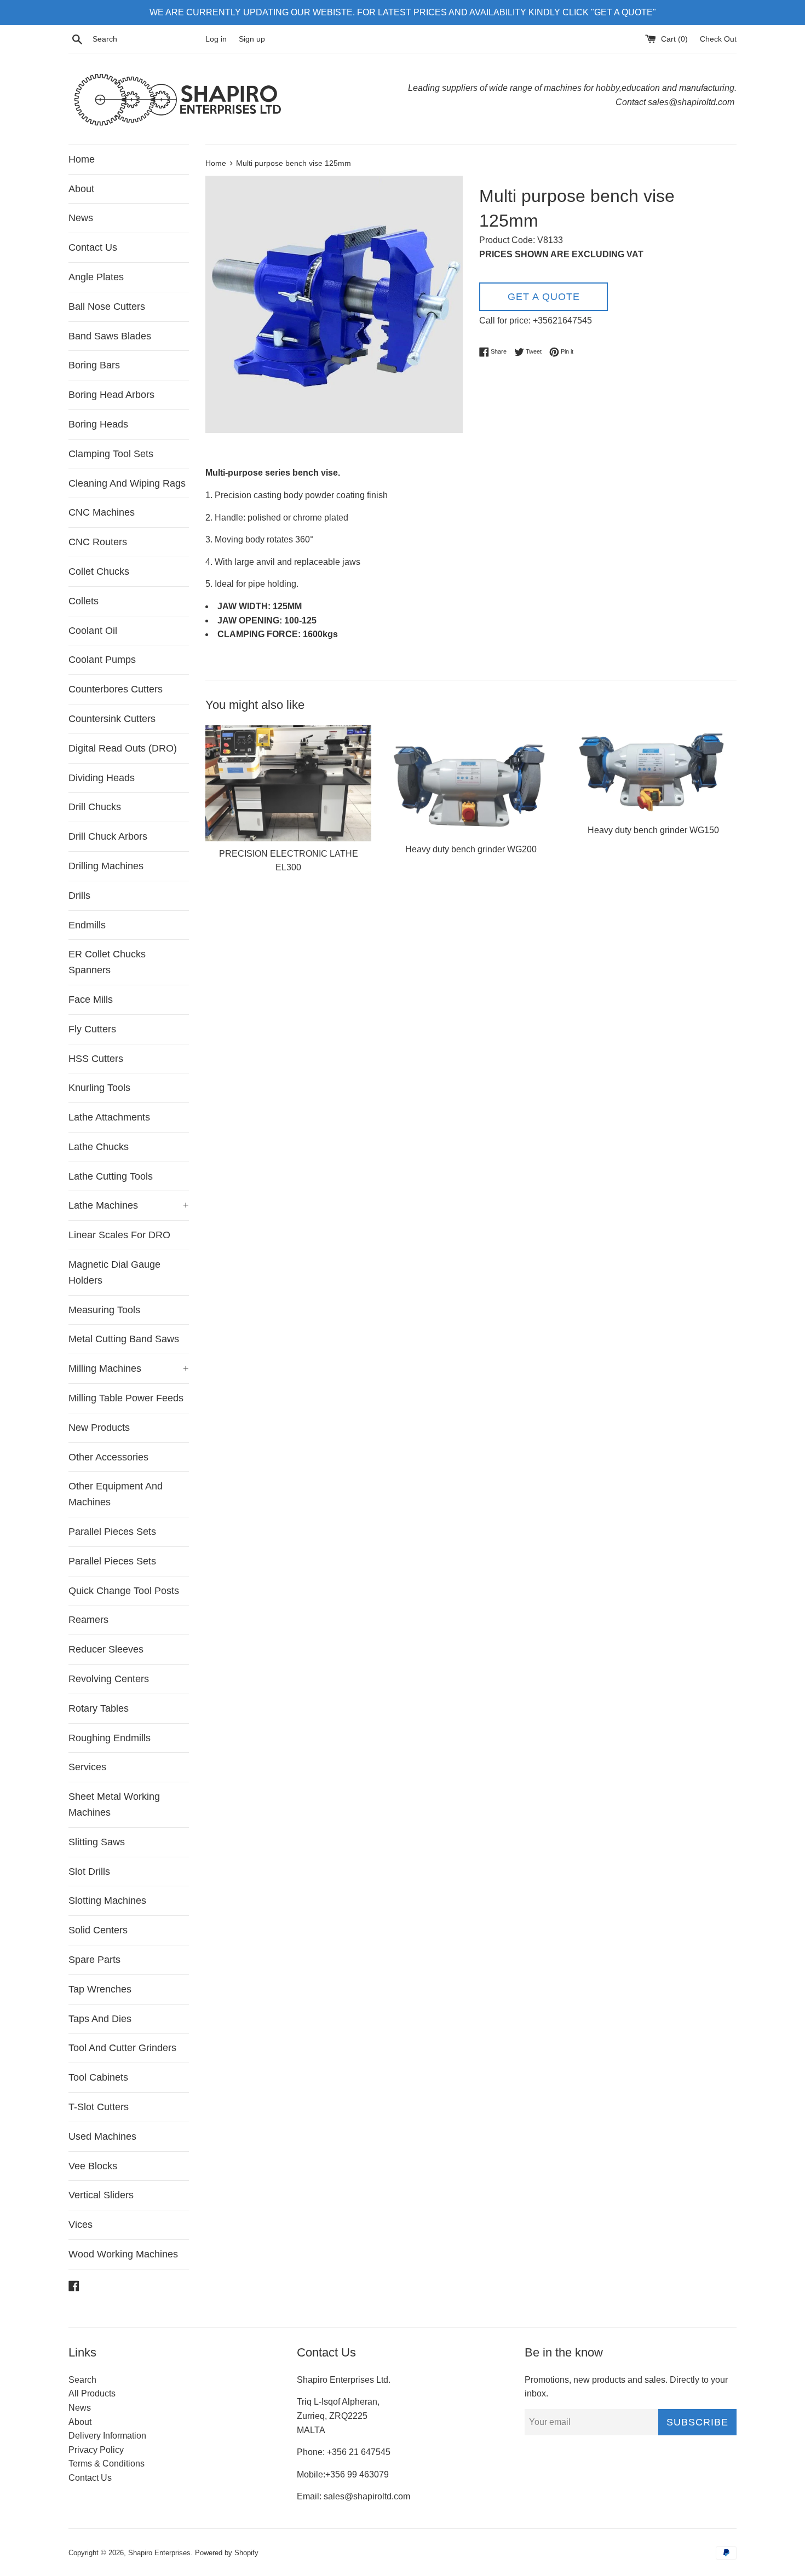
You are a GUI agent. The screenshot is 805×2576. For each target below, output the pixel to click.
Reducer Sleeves (106, 1649)
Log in (216, 39)
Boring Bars (94, 365)
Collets (84, 601)
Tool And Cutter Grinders (122, 2048)
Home (82, 159)
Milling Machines (129, 1368)
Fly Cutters (92, 1029)
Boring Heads (98, 424)
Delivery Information (107, 2436)
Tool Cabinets (98, 2077)
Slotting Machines (107, 1901)
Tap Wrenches (100, 1989)
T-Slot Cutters (99, 2107)
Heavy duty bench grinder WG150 (653, 830)
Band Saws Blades (110, 336)
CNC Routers (98, 542)
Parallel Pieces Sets (112, 1532)
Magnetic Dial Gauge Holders (114, 1272)
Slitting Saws (97, 1842)
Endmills (87, 925)
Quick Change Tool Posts (124, 1591)
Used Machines (102, 2136)
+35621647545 (562, 320)
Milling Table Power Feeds (126, 1398)
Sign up (252, 39)
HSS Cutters (96, 1059)
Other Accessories (108, 1457)
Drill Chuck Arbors (108, 836)
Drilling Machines (106, 866)
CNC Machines (102, 512)
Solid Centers (98, 1930)
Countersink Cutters (112, 719)
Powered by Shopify (227, 2553)
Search (82, 2380)
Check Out (718, 39)
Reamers (88, 1620)
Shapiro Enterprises (159, 2553)
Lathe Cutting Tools (111, 1176)
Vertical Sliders (101, 2195)
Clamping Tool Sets (111, 454)
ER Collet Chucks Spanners (107, 962)
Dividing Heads (102, 778)
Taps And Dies (100, 2019)
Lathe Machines (129, 1205)
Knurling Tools (99, 1088)
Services (87, 1767)
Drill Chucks (95, 807)
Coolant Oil (93, 631)
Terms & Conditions (107, 2464)
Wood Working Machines (123, 2254)
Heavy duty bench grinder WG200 (471, 849)
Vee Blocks (93, 2166)
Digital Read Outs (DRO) (123, 748)
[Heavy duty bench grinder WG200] (471, 781)
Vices (81, 2225)
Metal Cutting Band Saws (124, 1339)
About (81, 189)
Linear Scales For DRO (119, 1235)
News (81, 218)
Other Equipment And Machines (116, 1494)
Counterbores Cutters (116, 689)
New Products (99, 1428)
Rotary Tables (99, 1708)
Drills (79, 896)
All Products (92, 2393)
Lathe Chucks (99, 1147)
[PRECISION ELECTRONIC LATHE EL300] (288, 783)
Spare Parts (94, 1960)
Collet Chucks (99, 571)
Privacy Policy (96, 2450)
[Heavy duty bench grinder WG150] (654, 772)
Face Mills (91, 1000)
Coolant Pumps (102, 660)
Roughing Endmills (110, 1738)
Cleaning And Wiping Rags (127, 483)
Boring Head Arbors (111, 395)
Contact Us (93, 247)
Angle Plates (96, 277)
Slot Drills (89, 1872)
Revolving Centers (109, 1679)
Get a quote (544, 297)
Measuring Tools (104, 1310)
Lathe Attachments (109, 1117)
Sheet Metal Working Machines (114, 1804)
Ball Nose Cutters (107, 307)
